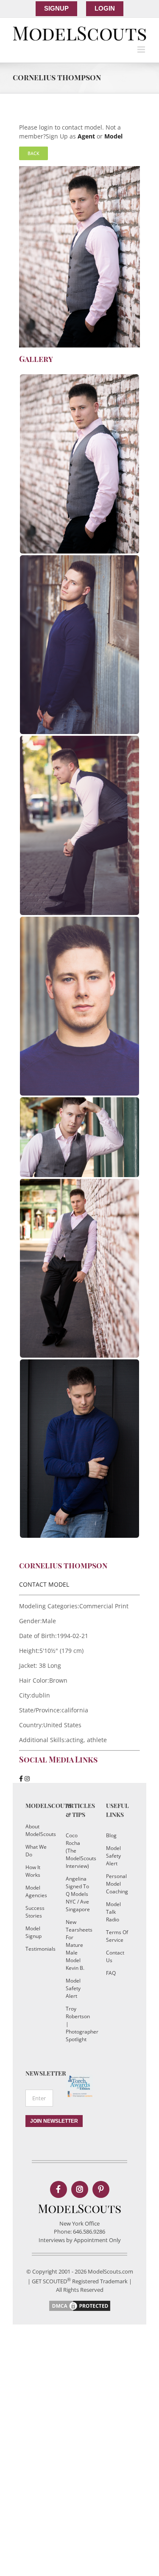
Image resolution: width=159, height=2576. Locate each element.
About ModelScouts (37, 1830)
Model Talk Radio (113, 1912)
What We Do (36, 1851)
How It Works (33, 1871)
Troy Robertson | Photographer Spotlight (77, 2024)
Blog (111, 1835)
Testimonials (37, 1949)
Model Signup (33, 1932)
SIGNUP (56, 8)
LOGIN (105, 8)
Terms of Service (117, 1936)
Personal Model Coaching (117, 1884)
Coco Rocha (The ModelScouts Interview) (77, 1851)
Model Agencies (36, 1891)
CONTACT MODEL (44, 1584)
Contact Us (115, 1956)
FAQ (111, 1973)
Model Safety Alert (73, 1988)
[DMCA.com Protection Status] (80, 2303)
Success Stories (35, 1912)
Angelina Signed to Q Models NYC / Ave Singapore (77, 1894)
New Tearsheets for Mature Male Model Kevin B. (77, 1945)
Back (33, 153)
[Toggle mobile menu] (142, 49)
